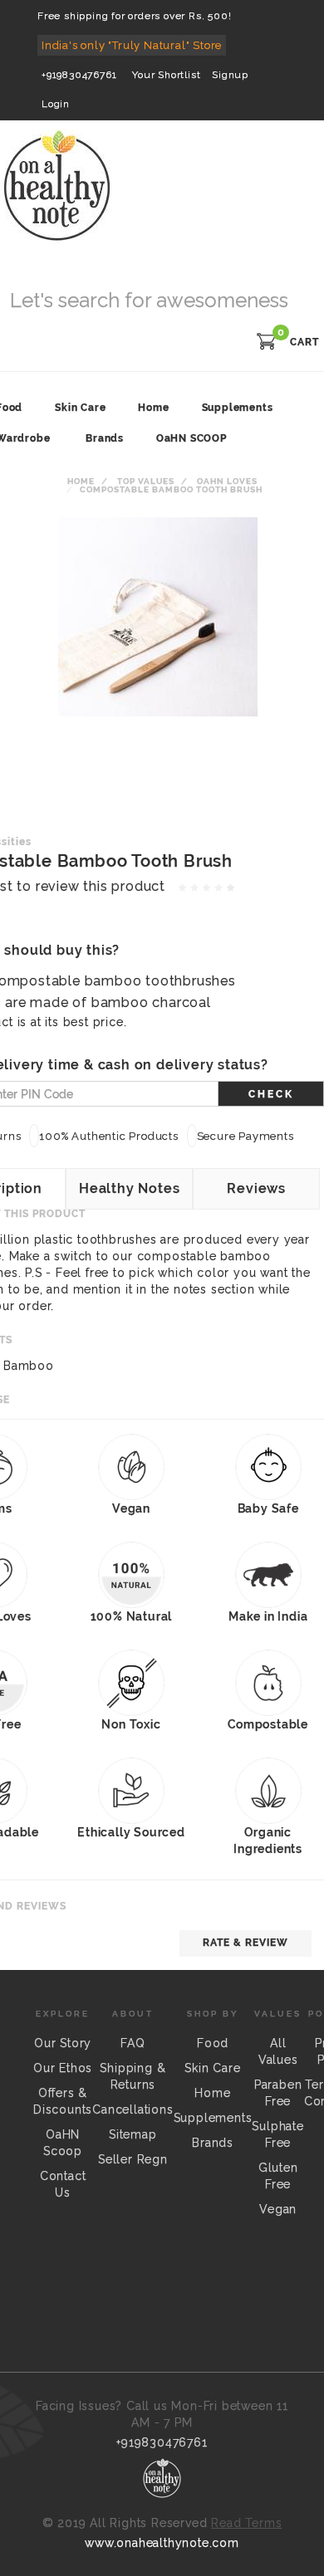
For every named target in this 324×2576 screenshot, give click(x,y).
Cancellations (133, 2109)
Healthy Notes (129, 1188)
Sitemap (133, 2134)
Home (81, 481)
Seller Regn (133, 2159)
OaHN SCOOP (191, 438)
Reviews (256, 1188)
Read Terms (246, 2523)
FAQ (133, 2043)
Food (213, 2043)
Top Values (146, 481)
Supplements (213, 2118)
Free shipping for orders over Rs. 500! (134, 16)
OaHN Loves (227, 481)
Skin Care (212, 2068)
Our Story (63, 2043)
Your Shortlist (166, 75)
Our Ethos (63, 2068)
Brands (105, 438)
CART (304, 342)
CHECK (271, 1094)
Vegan (278, 2209)
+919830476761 (79, 75)
